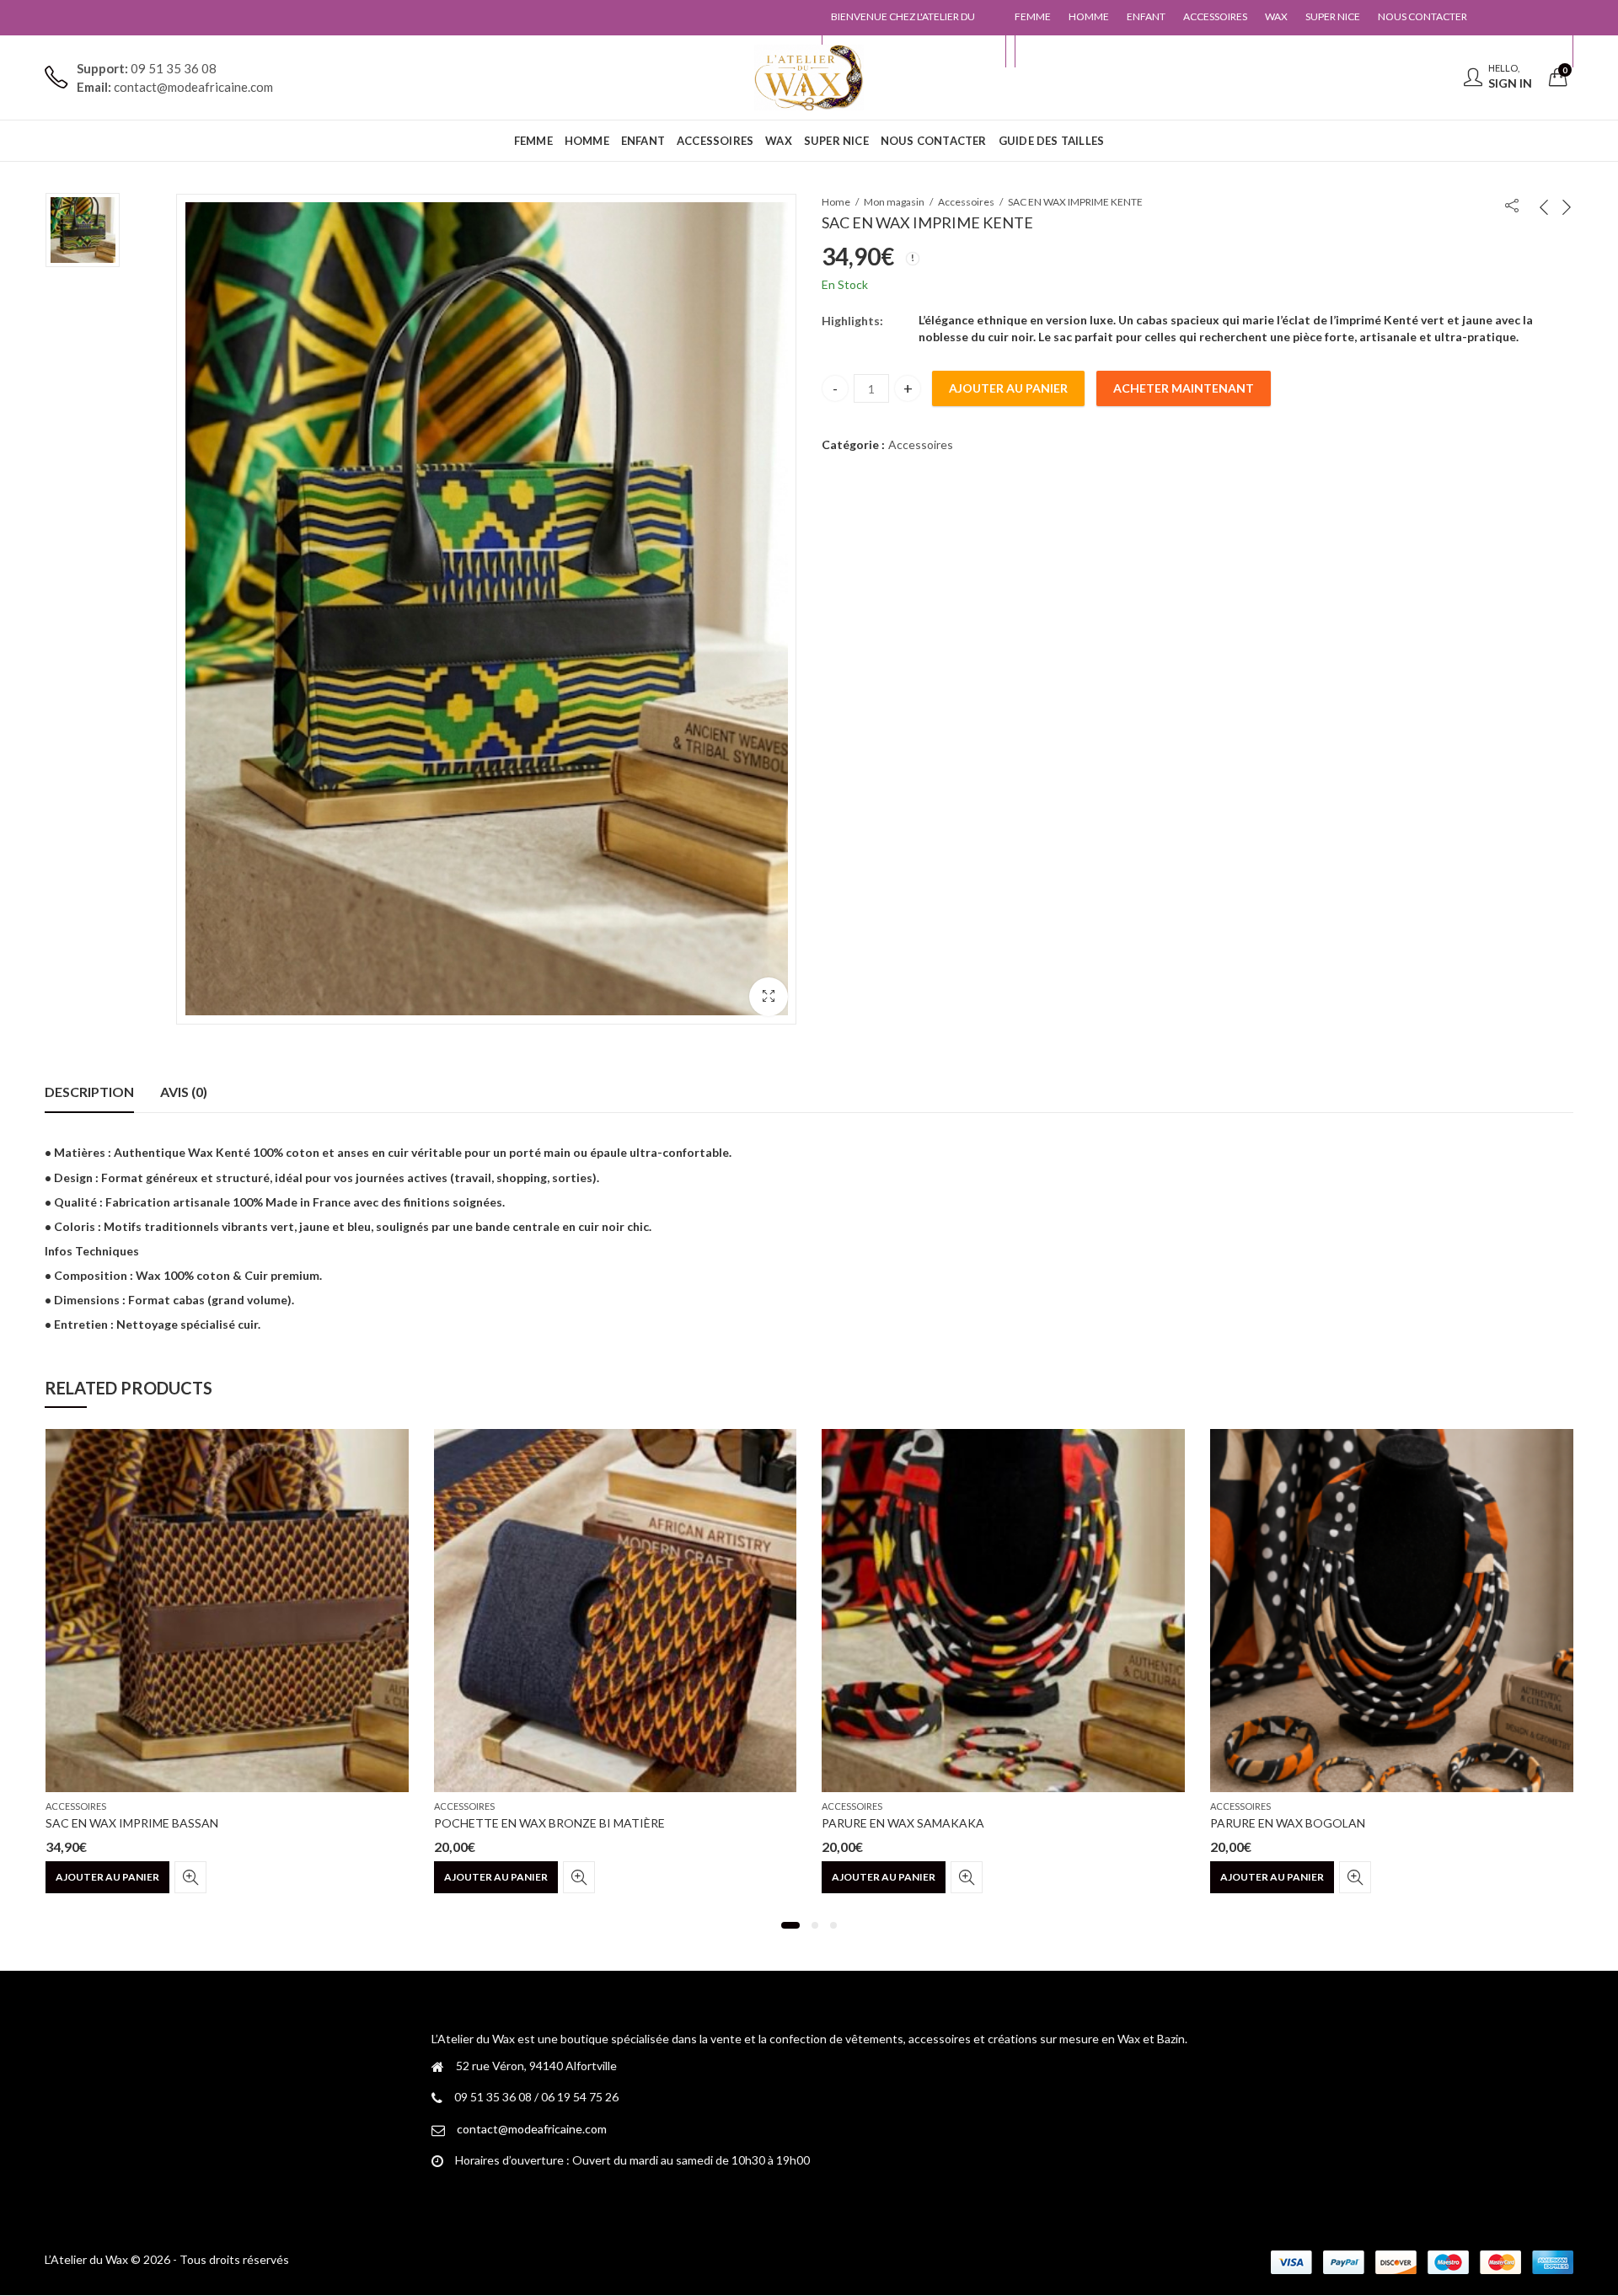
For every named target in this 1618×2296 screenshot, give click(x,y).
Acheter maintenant (1184, 388)
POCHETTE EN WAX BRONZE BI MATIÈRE (549, 1823)
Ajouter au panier (1008, 388)
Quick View (190, 1877)
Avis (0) (184, 1092)
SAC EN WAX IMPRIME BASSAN (132, 1823)
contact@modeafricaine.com (532, 2129)
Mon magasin (894, 202)
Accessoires (966, 202)
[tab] (89, 1092)
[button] (769, 997)
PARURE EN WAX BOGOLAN (1288, 1823)
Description (89, 1092)
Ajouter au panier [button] (107, 1877)
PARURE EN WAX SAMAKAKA (903, 1823)
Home (836, 202)
